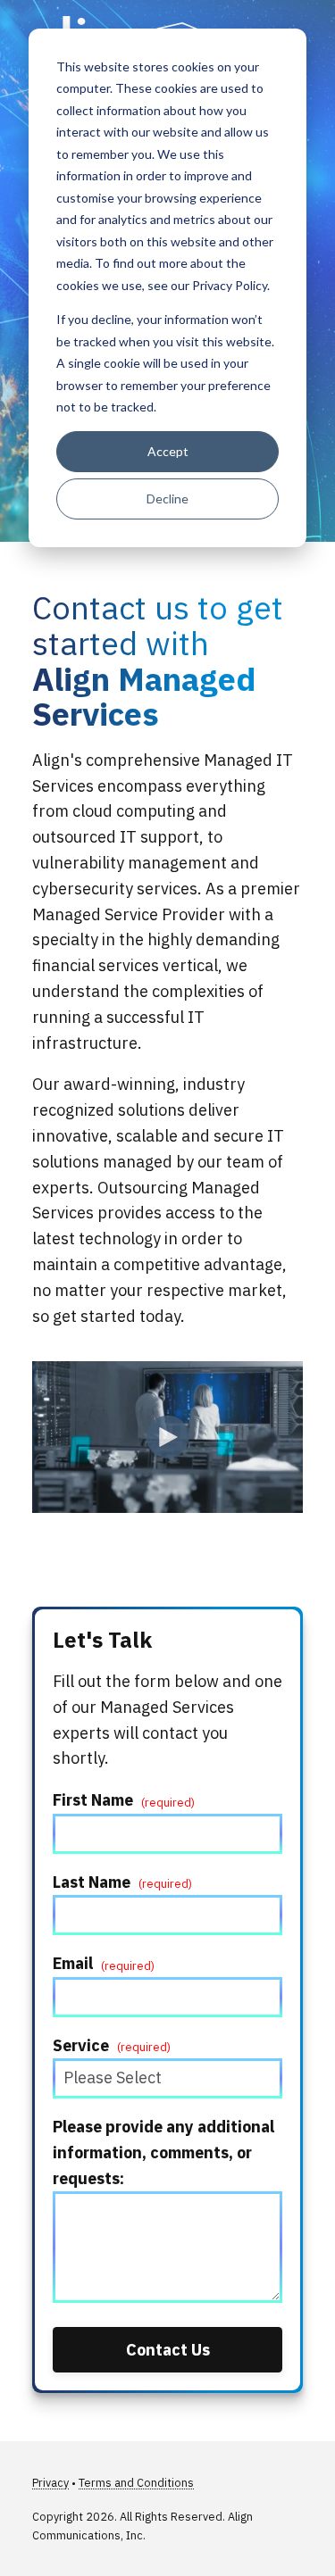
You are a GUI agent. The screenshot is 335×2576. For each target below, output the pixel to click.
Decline (167, 499)
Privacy (50, 2482)
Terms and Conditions (136, 2482)
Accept (168, 451)
